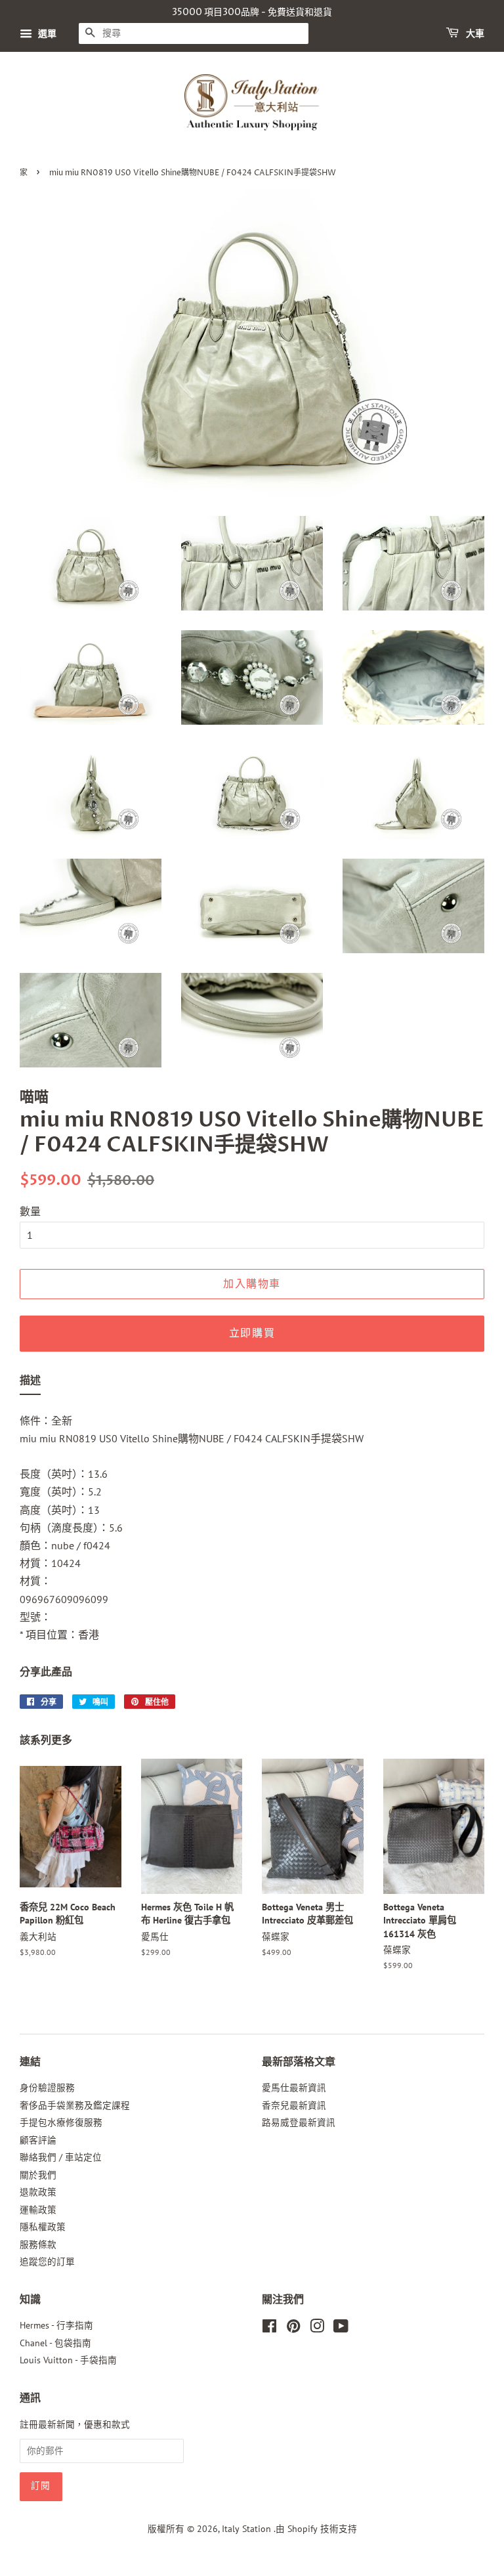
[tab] (30, 1383)
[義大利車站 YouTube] (341, 2329)
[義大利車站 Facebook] (269, 2329)
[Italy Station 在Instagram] (317, 2329)
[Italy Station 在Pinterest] (293, 2329)
